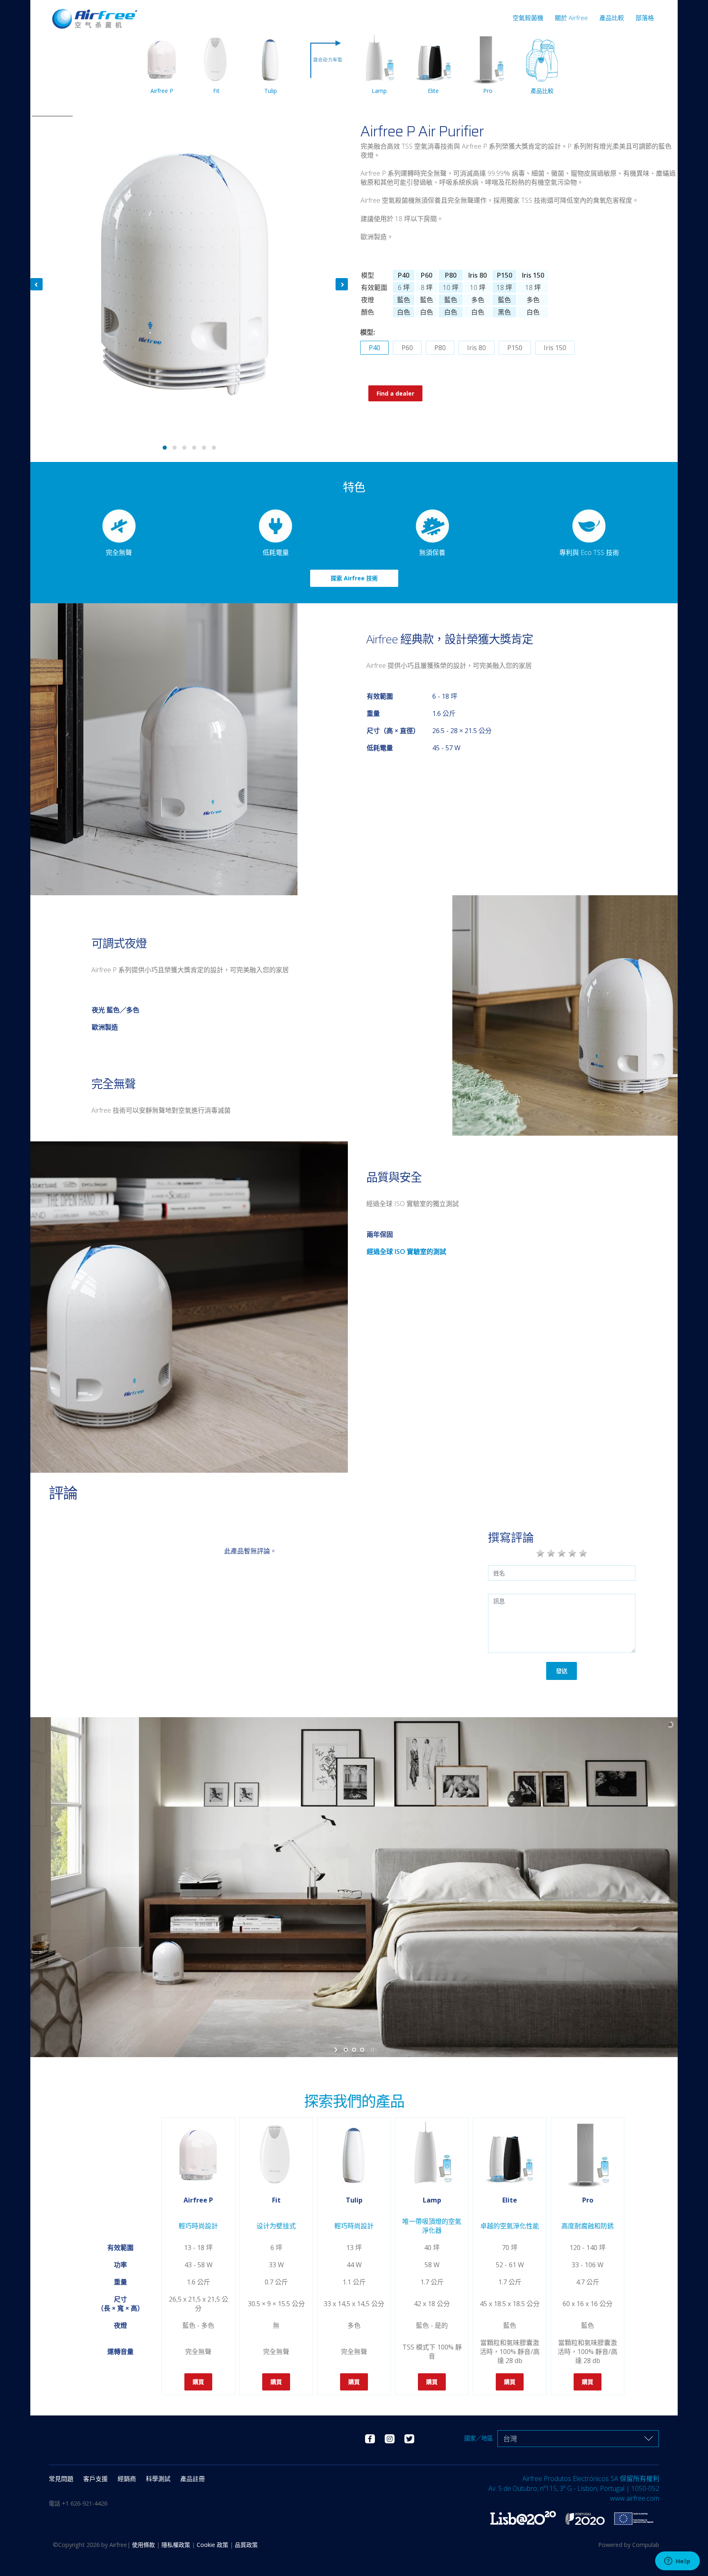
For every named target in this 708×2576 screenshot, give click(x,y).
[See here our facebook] (370, 2438)
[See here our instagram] (390, 2438)
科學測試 (158, 2479)
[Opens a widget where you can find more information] (677, 2562)
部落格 (645, 18)
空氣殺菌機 (528, 18)
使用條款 (144, 2545)
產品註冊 (193, 2479)
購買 (198, 2382)
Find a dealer (395, 393)
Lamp (379, 91)
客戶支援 (95, 2479)
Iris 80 (477, 348)
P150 (515, 348)
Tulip (271, 91)
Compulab (646, 2545)
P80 (440, 348)
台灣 (510, 2439)
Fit (216, 91)
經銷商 (127, 2479)
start (337, 2050)
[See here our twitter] (409, 2438)
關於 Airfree (571, 18)
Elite (433, 91)
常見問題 (61, 2479)
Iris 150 (555, 348)
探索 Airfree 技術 (354, 578)
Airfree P (162, 91)
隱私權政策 (177, 2545)
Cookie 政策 (213, 2545)
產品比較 (612, 18)
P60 (407, 348)
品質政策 (246, 2545)
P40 (374, 348)
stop (371, 2050)
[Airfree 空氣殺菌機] (94, 15)
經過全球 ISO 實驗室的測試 (406, 1252)
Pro (488, 91)
